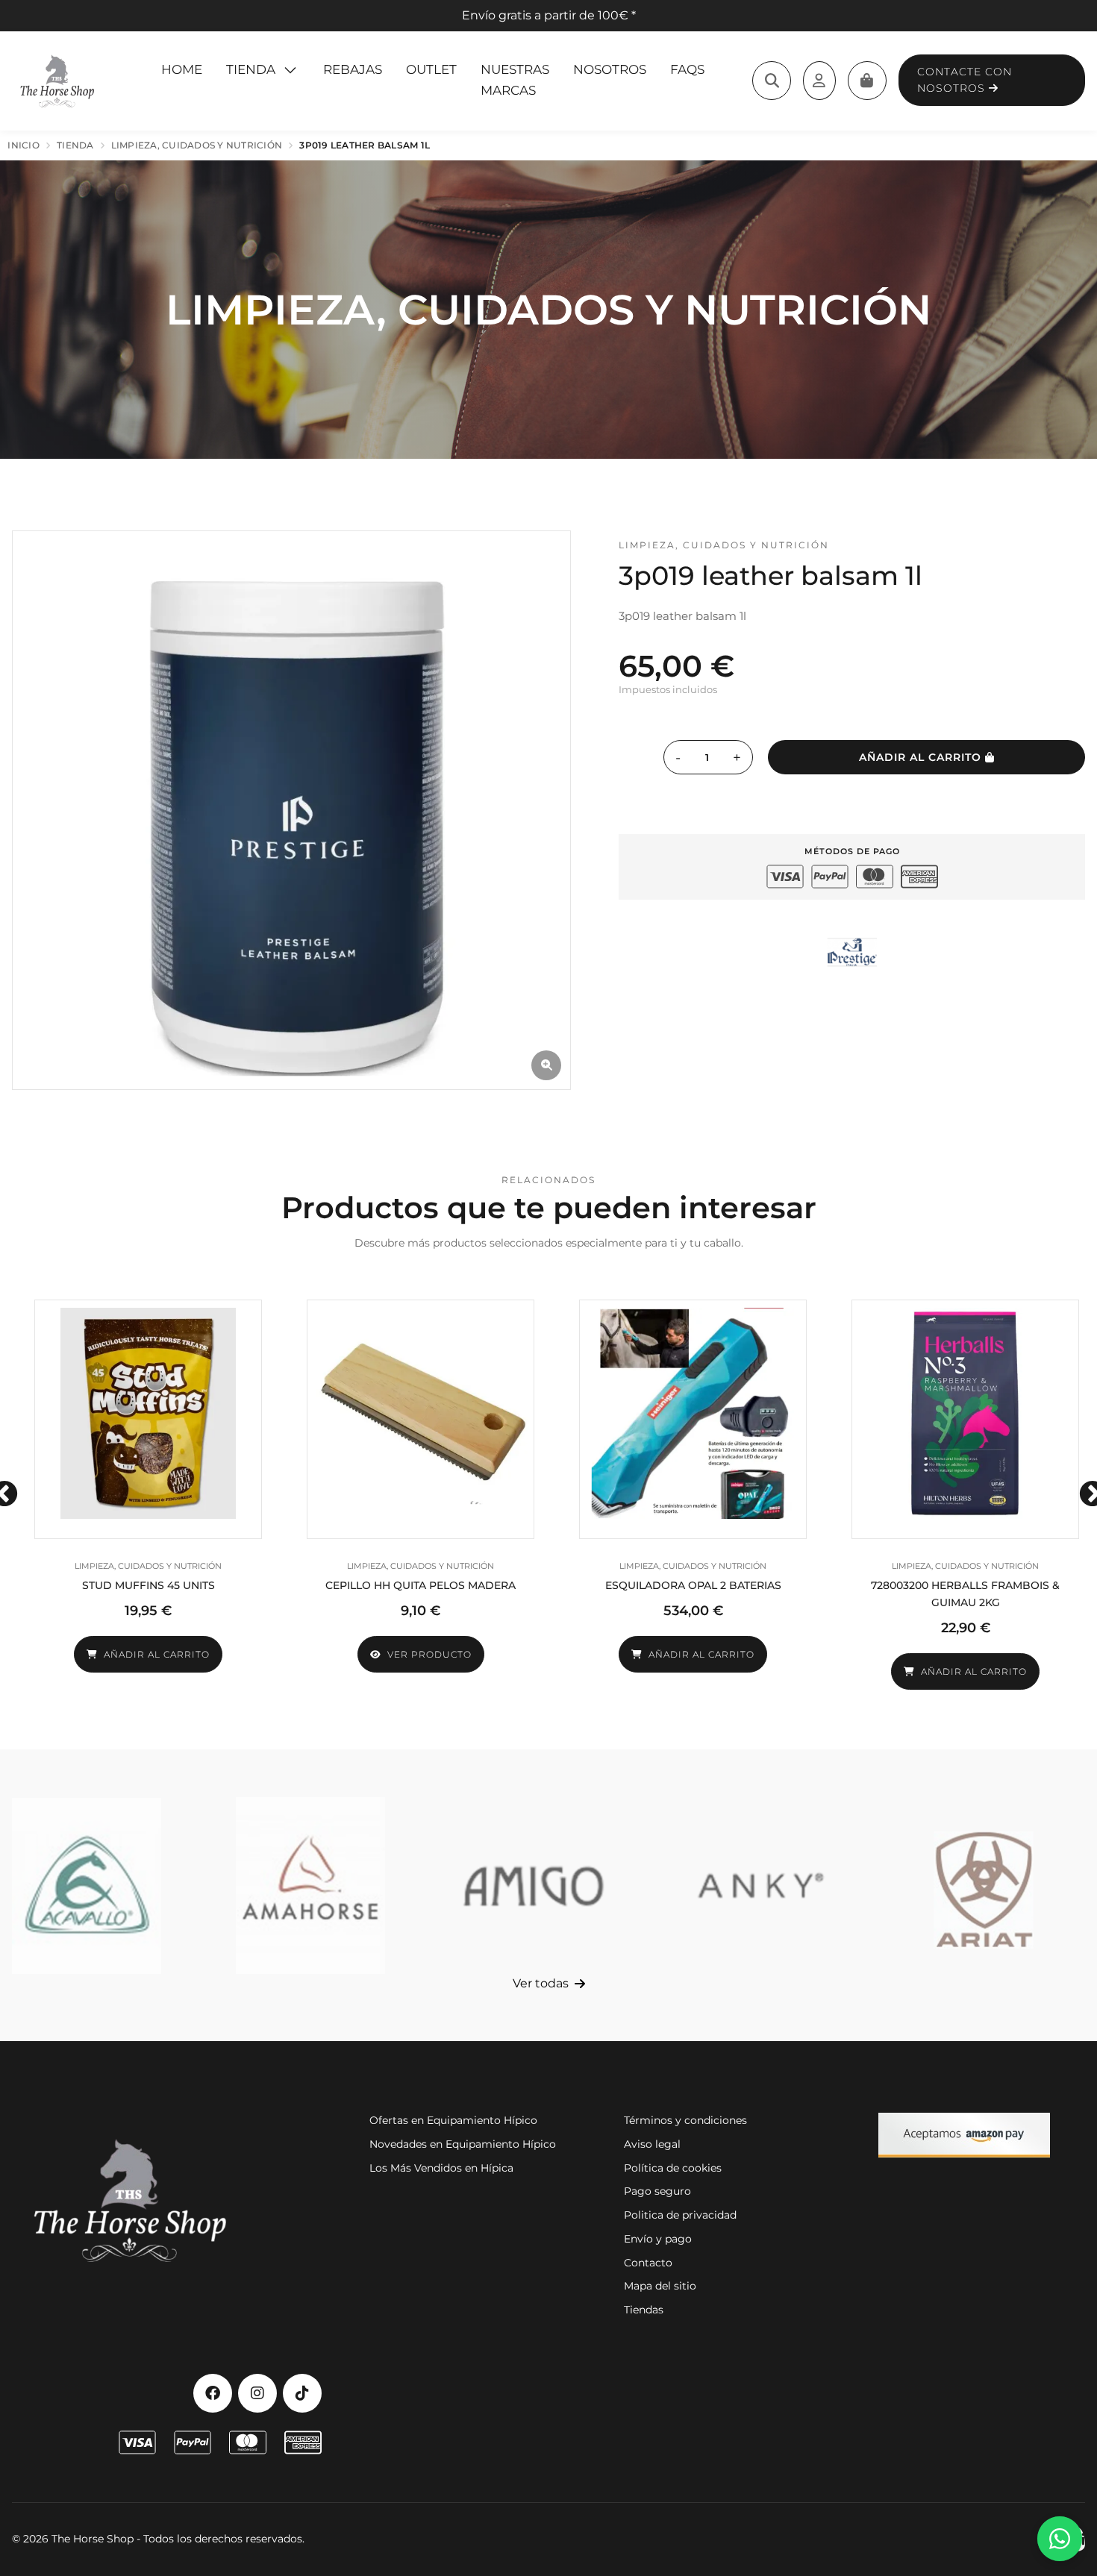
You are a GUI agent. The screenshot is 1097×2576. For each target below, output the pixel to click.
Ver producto (429, 1654)
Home (182, 69)
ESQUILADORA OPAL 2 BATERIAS (693, 1585)
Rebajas (353, 69)
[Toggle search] (772, 81)
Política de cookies (673, 2168)
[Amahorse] (310, 1886)
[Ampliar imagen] (546, 1065)
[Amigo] (535, 1886)
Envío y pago (658, 2239)
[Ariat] (984, 1886)
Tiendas (644, 2310)
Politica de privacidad (680, 2215)
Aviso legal (652, 2144)
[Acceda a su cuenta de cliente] (819, 81)
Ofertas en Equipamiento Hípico (453, 2120)
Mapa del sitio (660, 2286)
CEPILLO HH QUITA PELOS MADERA (421, 1585)
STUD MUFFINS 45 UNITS (149, 1585)
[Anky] (759, 1886)
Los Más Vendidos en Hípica (441, 2168)
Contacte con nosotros (965, 80)
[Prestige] (852, 952)
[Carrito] (867, 81)
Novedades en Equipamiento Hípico (463, 2144)
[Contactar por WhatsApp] (1060, 2539)
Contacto (648, 2263)
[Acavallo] (87, 1886)
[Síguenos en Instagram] (257, 2393)
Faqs (687, 69)
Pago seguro (657, 2191)
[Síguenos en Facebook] (213, 2393)
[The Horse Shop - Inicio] (57, 81)
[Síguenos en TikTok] (302, 2393)
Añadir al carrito (922, 757)
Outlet (431, 69)
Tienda (251, 69)
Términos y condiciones (685, 2120)
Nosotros (610, 69)
